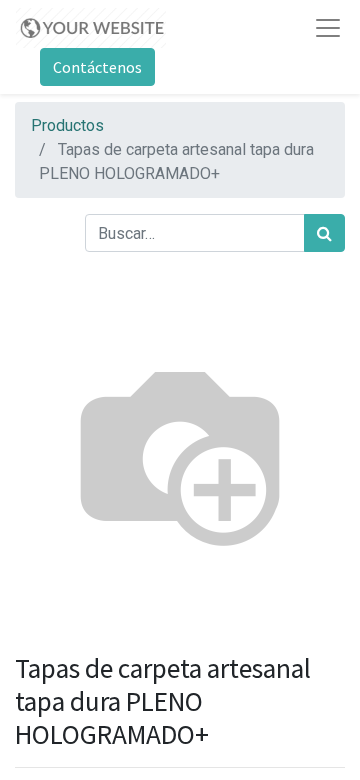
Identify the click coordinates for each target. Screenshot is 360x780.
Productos (67, 125)
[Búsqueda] (324, 233)
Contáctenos (97, 67)
